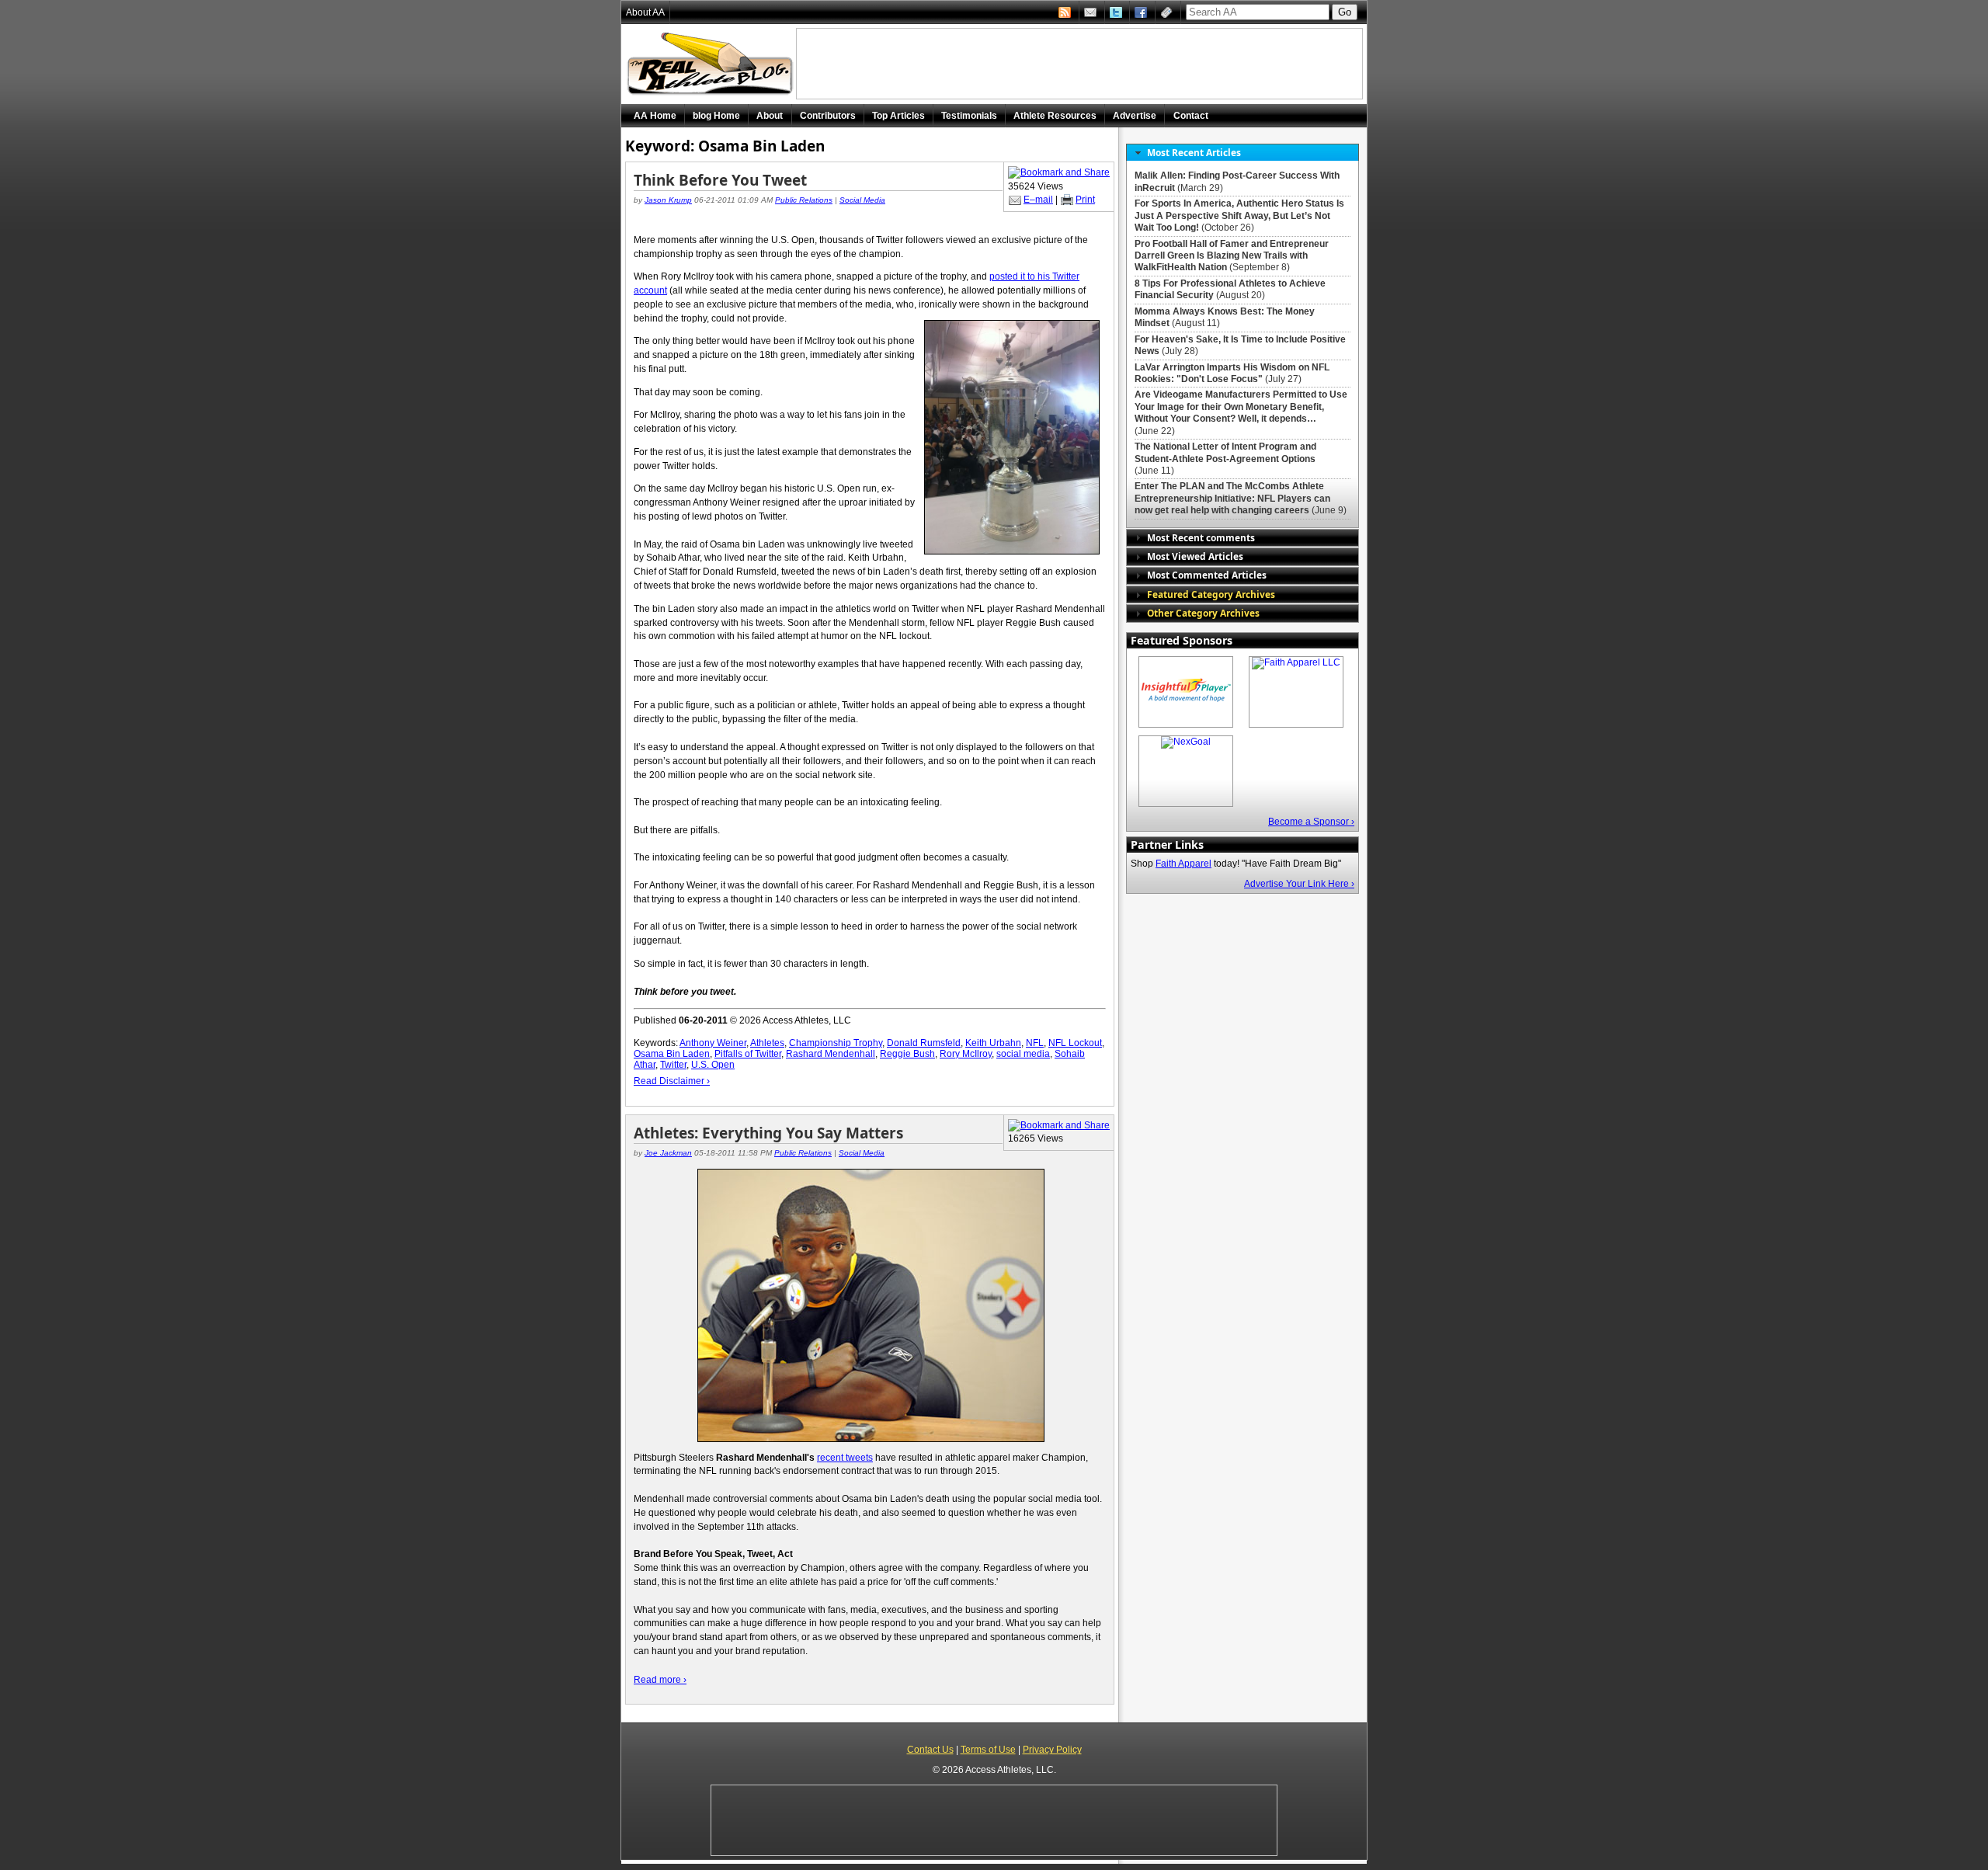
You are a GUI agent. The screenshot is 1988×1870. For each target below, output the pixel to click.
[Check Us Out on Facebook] (1142, 12)
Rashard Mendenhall (831, 1054)
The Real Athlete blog (712, 64)
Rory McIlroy (966, 1054)
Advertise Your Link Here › (1299, 884)
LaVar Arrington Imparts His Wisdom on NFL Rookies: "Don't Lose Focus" (1232, 373)
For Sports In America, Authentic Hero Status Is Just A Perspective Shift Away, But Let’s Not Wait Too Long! (1239, 216)
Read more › (660, 1680)
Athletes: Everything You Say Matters (768, 1133)
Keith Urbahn (993, 1043)
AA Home (655, 116)
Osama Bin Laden (672, 1054)
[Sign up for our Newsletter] (1168, 12)
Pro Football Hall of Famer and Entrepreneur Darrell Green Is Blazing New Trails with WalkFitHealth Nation (1232, 256)
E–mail (1038, 200)
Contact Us (930, 1750)
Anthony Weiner (713, 1043)
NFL (1035, 1043)
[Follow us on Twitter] (1117, 12)
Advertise (1135, 116)
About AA (645, 12)
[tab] (1242, 153)
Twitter (673, 1065)
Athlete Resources (1055, 116)
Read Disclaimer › (672, 1081)
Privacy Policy (1052, 1750)
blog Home (716, 116)
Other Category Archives (1203, 613)
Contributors (828, 116)
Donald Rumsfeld (924, 1043)
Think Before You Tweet (720, 180)
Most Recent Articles (1194, 152)
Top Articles (898, 116)
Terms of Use (988, 1750)
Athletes (767, 1043)
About (770, 116)
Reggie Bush (907, 1054)
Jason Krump (668, 200)
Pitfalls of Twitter (748, 1054)
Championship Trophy (836, 1043)
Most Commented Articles (1207, 575)
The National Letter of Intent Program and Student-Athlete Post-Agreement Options (1225, 452)
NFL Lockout (1075, 1043)
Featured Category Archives (1211, 594)
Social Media (862, 200)
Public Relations (804, 200)
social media (1023, 1054)
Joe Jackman (668, 1153)
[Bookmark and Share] (1059, 172)
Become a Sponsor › (1311, 822)
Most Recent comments (1201, 537)
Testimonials (969, 116)
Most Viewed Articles (1195, 556)
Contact (1191, 116)
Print (1085, 200)
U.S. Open (713, 1065)
